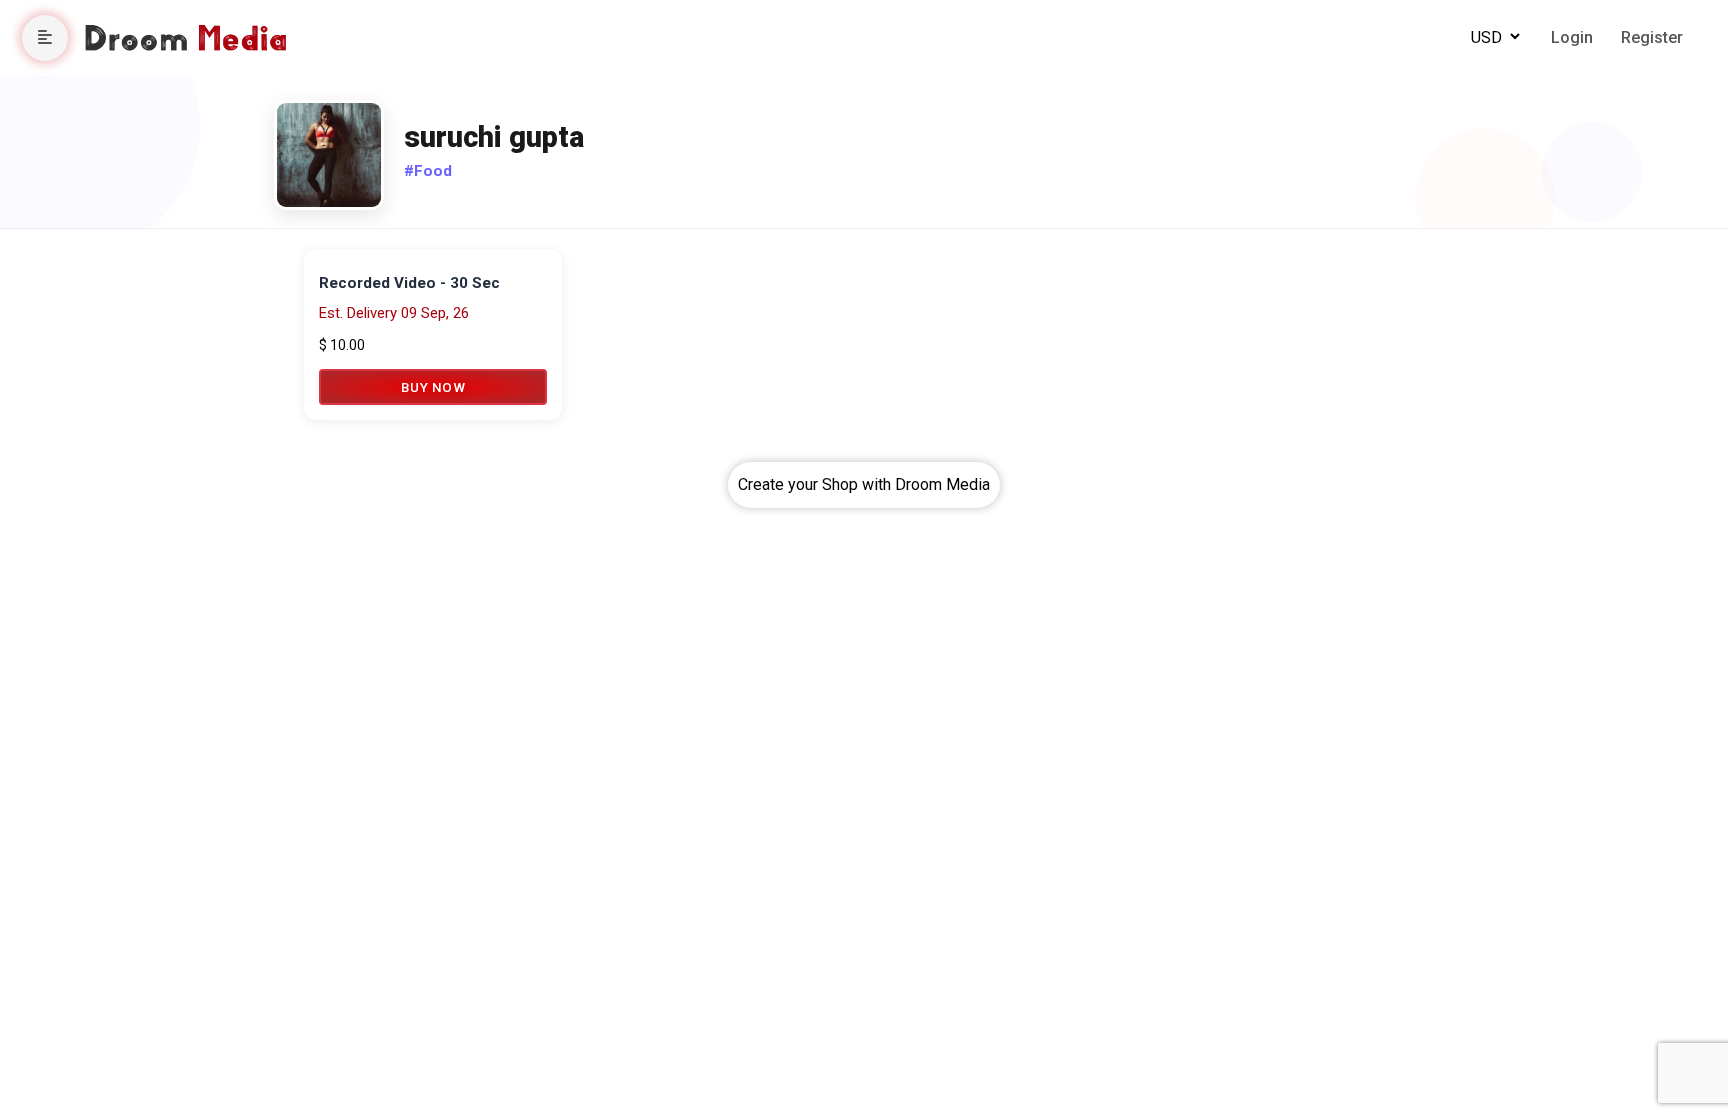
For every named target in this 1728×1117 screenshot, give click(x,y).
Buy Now (433, 387)
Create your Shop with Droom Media (864, 484)
